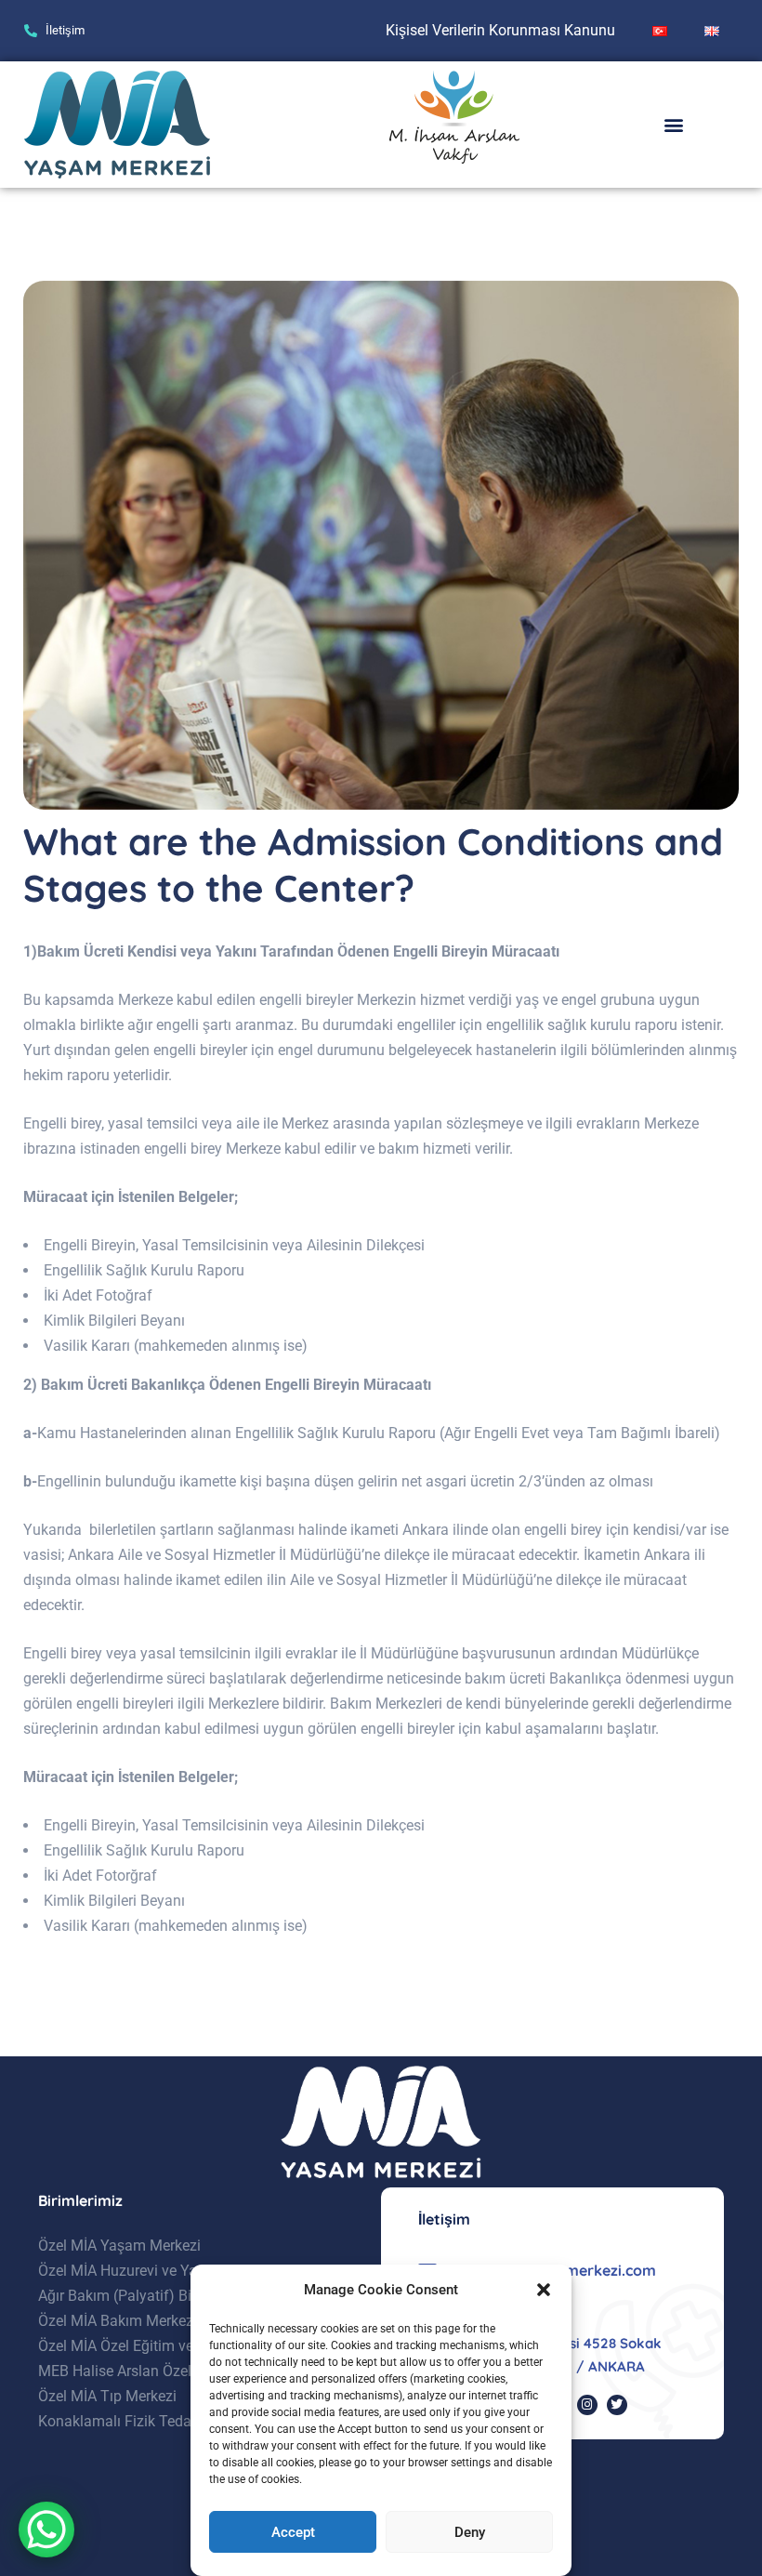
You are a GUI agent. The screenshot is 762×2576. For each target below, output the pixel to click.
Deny (470, 2532)
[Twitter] (617, 2405)
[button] (544, 2290)
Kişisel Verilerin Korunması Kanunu (500, 30)
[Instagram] (587, 2405)
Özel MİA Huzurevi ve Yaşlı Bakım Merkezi (175, 2271)
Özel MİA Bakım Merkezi (118, 2321)
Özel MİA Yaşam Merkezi (119, 2246)
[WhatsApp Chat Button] (46, 2530)
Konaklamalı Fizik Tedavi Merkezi (148, 2421)
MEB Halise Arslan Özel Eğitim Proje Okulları (183, 2371)
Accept (293, 2532)
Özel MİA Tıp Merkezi (107, 2396)
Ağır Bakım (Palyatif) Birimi (127, 2296)
